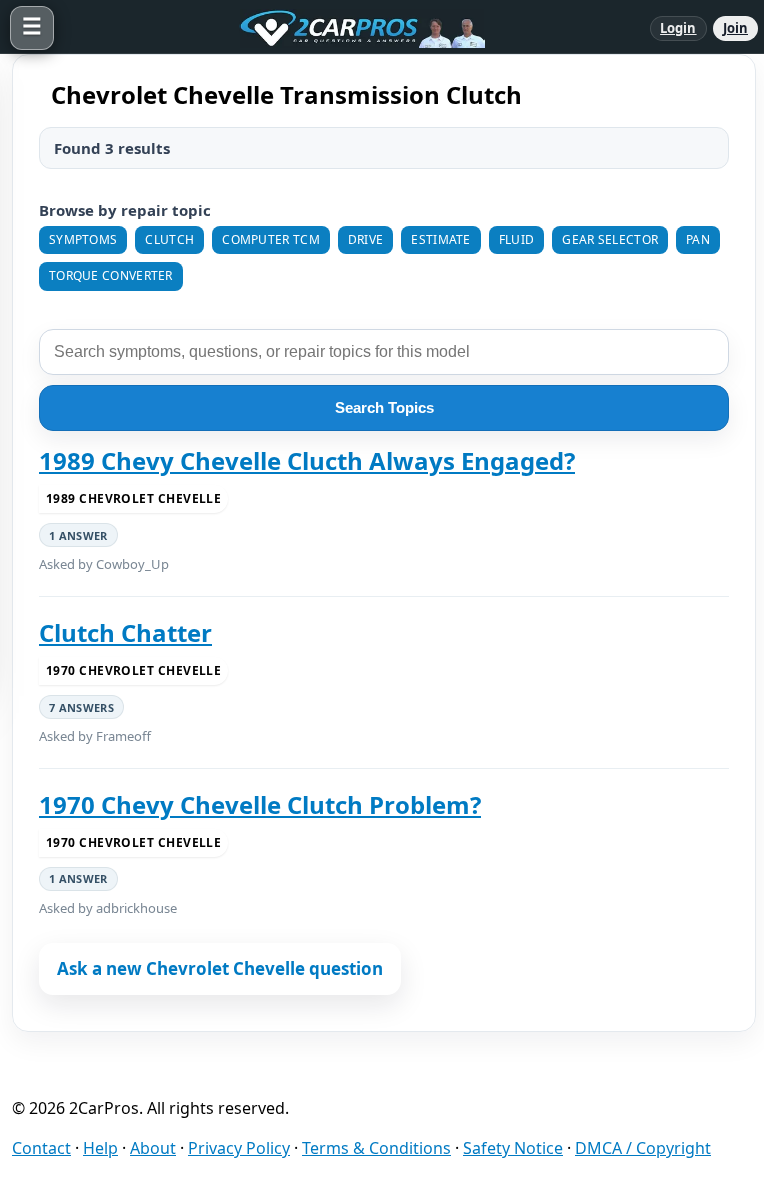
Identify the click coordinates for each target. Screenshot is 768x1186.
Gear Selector (610, 239)
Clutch (169, 239)
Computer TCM (271, 239)
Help (100, 1148)
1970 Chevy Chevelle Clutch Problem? (260, 805)
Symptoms (83, 239)
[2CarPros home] (352, 28)
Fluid (517, 239)
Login (678, 28)
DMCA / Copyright (643, 1148)
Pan (698, 239)
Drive (366, 239)
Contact (41, 1148)
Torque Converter (111, 275)
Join (735, 28)
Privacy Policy (239, 1148)
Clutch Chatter (125, 633)
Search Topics (384, 407)
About (153, 1148)
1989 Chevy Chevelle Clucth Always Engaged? (307, 461)
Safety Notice (513, 1148)
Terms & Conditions (376, 1148)
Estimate (440, 239)
